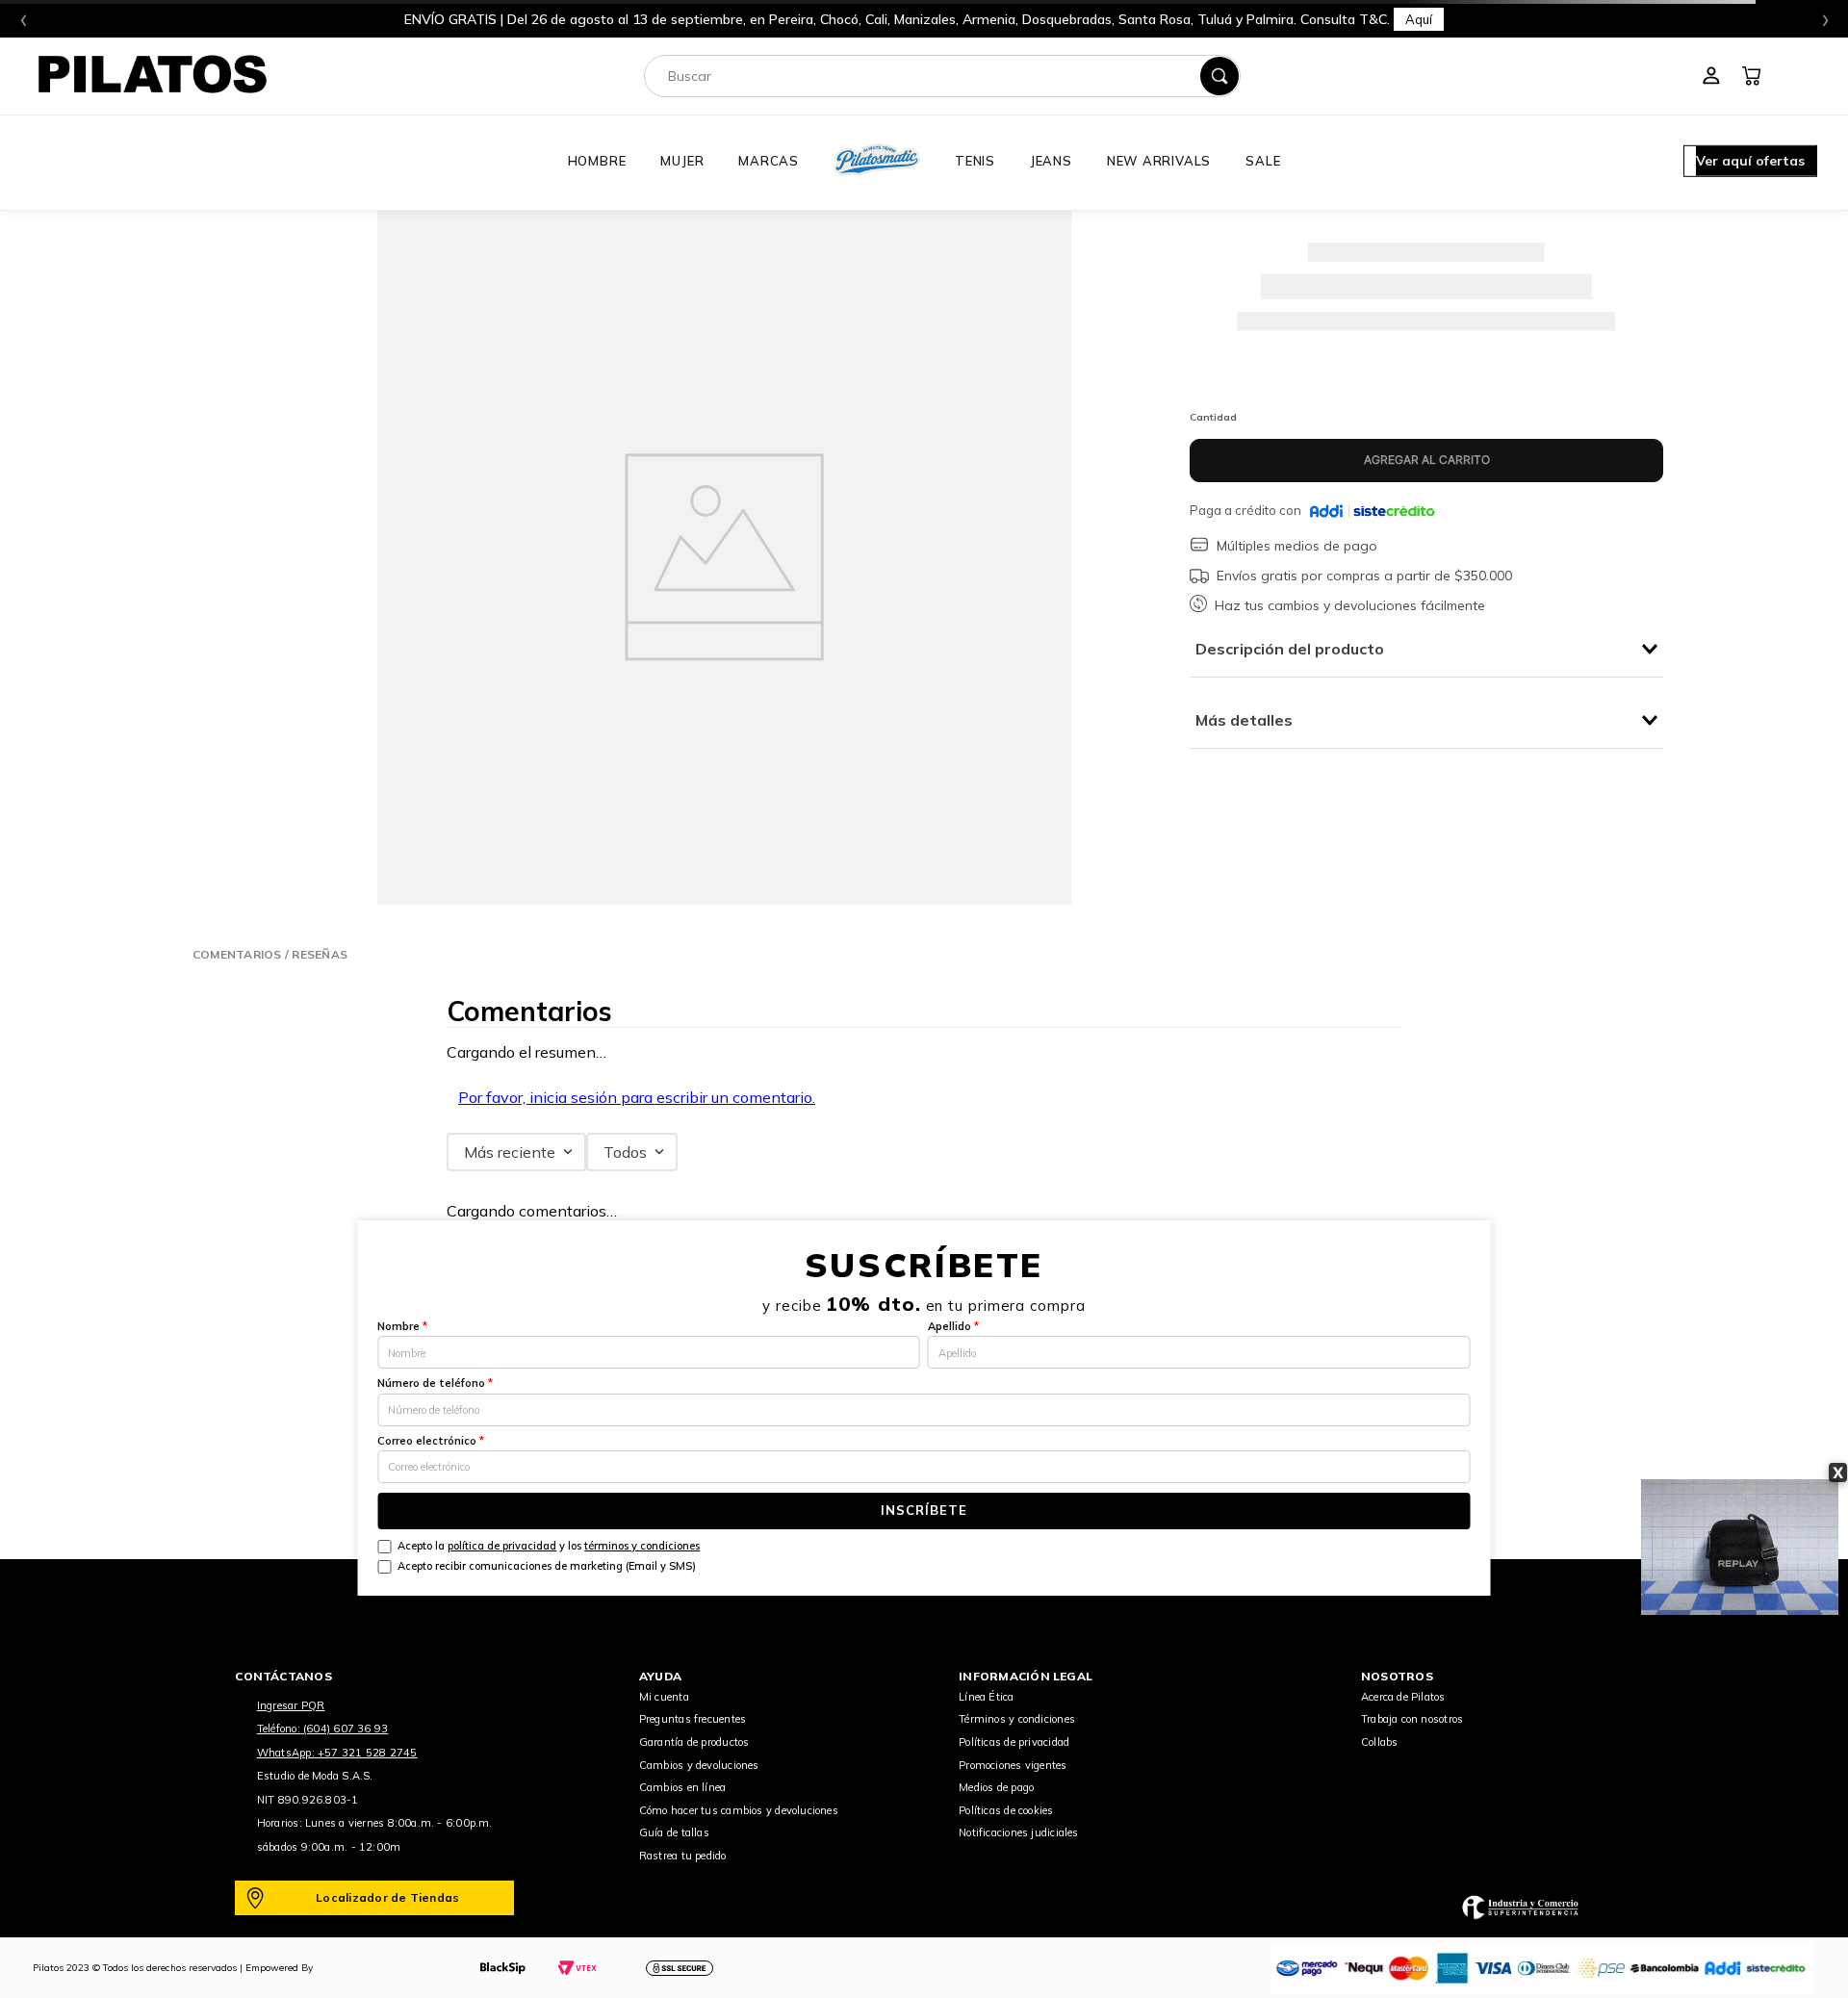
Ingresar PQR (291, 1705)
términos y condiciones (642, 1546)
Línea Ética (986, 1697)
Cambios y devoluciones (699, 1765)
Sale (1263, 161)
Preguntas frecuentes (693, 1719)
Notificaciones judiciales (1019, 1832)
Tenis (975, 161)
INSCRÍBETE (924, 1510)
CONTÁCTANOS (283, 1676)
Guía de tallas (674, 1832)
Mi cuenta (664, 1697)
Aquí (1419, 19)
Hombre (597, 161)
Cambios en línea (683, 1787)
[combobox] (942, 76)
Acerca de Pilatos (1403, 1697)
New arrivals (1159, 161)
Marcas (769, 161)
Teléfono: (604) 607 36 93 (323, 1729)
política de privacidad (502, 1546)
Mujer (682, 161)
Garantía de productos (694, 1742)
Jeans (1051, 161)
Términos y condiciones (1017, 1719)
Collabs (1380, 1742)
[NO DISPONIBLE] (1426, 461)
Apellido (953, 1326)
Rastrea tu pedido (683, 1856)
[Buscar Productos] (1219, 76)
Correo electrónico (431, 1441)
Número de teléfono (435, 1383)
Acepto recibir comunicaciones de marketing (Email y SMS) (547, 1566)
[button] (1750, 163)
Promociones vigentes (1013, 1765)
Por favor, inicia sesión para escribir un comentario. (637, 1097)
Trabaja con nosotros (1412, 1719)
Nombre (402, 1326)
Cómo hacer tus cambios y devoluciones (739, 1810)
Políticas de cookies (1006, 1810)
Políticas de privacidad (1014, 1742)
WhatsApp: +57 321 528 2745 (337, 1753)
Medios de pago (996, 1787)
